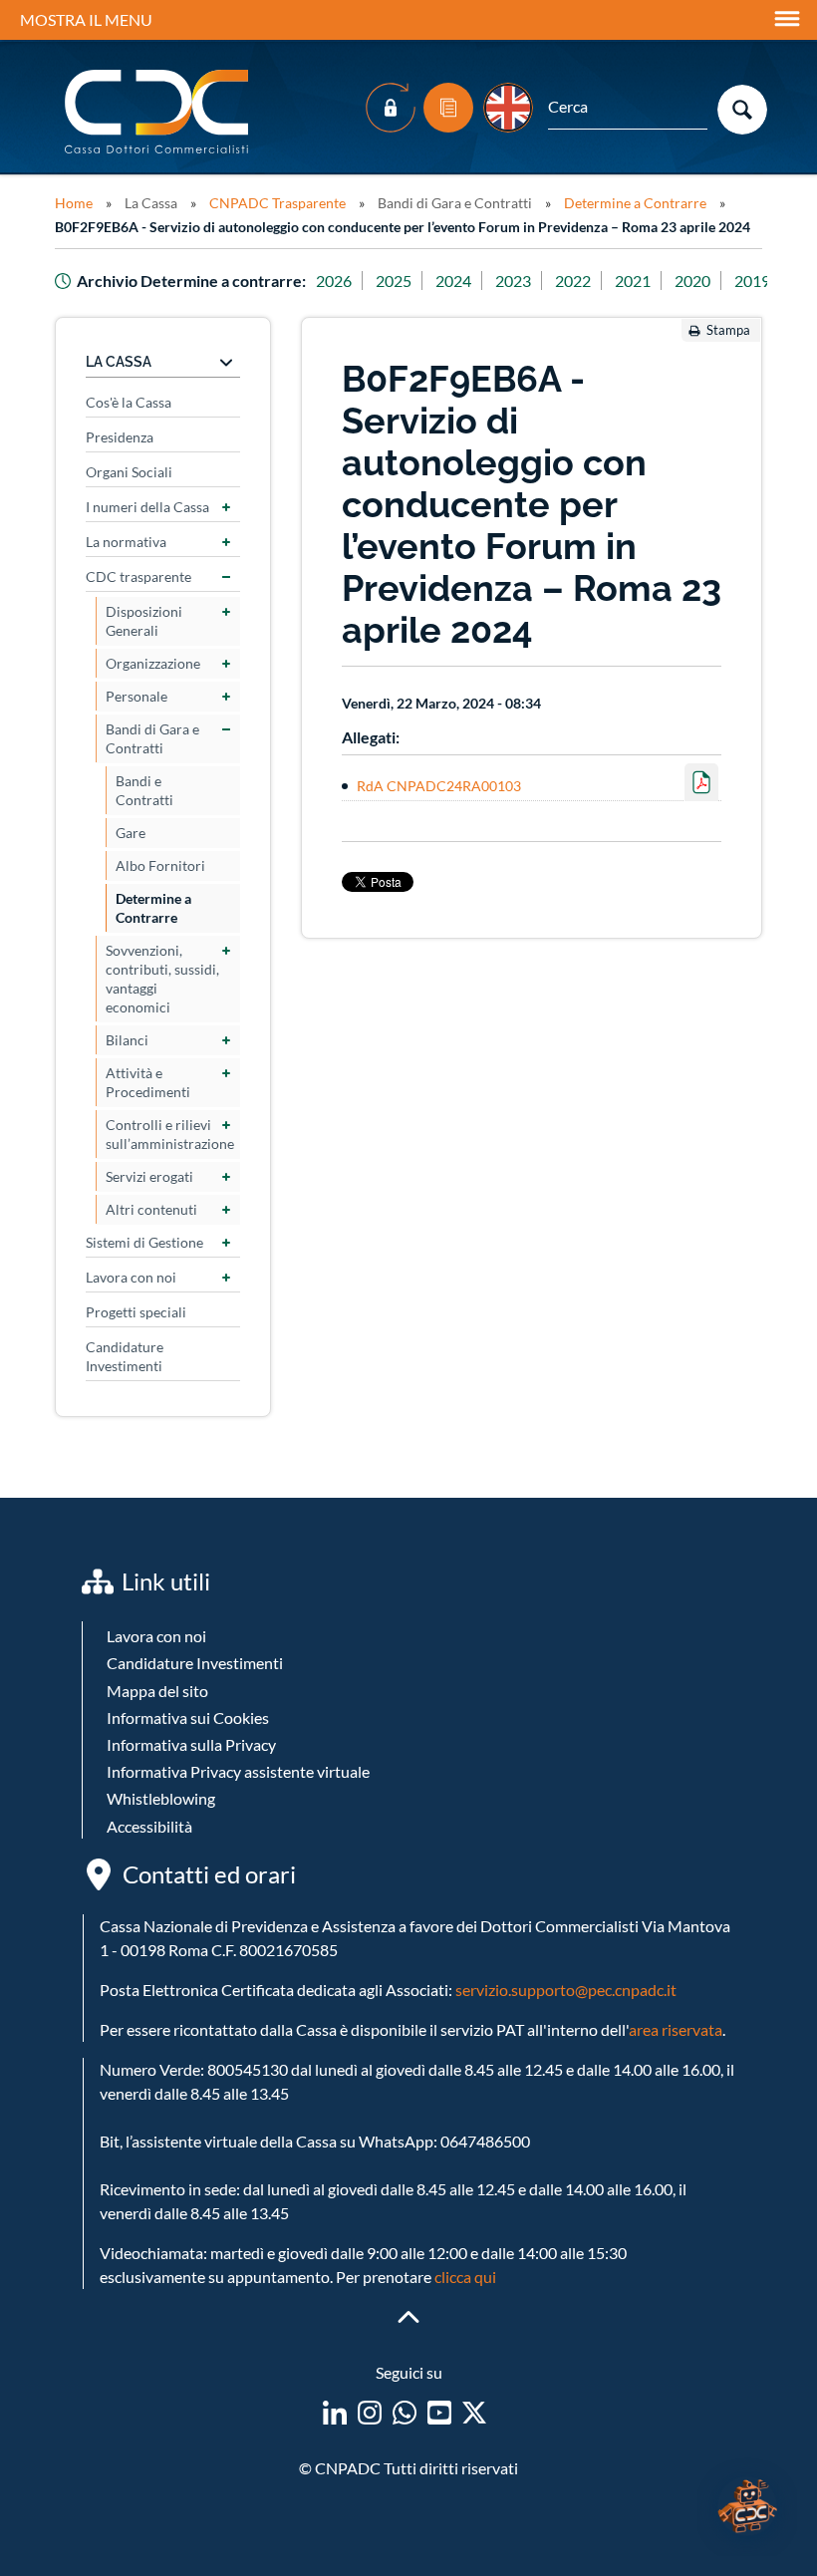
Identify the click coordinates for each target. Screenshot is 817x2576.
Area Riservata (391, 108)
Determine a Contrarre (635, 203)
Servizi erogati (149, 1176)
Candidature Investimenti (125, 1356)
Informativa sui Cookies (188, 1717)
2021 (633, 281)
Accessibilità (149, 1826)
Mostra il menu (86, 19)
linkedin (335, 2413)
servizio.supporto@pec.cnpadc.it (566, 1990)
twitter (474, 2413)
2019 (752, 281)
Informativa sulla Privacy (191, 1744)
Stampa (728, 330)
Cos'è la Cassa (129, 402)
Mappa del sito (157, 1691)
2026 (334, 281)
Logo (158, 112)
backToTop (408, 2317)
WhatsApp (405, 2413)
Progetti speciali (136, 1312)
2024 (453, 281)
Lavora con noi (131, 1277)
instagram (370, 2413)
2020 (692, 281)
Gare (131, 833)
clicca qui (465, 2277)
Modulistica (448, 108)
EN (508, 108)
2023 (513, 281)
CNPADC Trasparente (277, 203)
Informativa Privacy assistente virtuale (238, 1771)
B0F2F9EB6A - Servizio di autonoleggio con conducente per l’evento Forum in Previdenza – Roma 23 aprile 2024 (403, 227)
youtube (439, 2413)
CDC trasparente (138, 576)
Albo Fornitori (160, 865)
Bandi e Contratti (144, 790)
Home (74, 203)
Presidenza (120, 437)
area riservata (676, 2029)
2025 (394, 281)
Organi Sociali (129, 472)
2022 (573, 281)
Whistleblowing (161, 1798)
